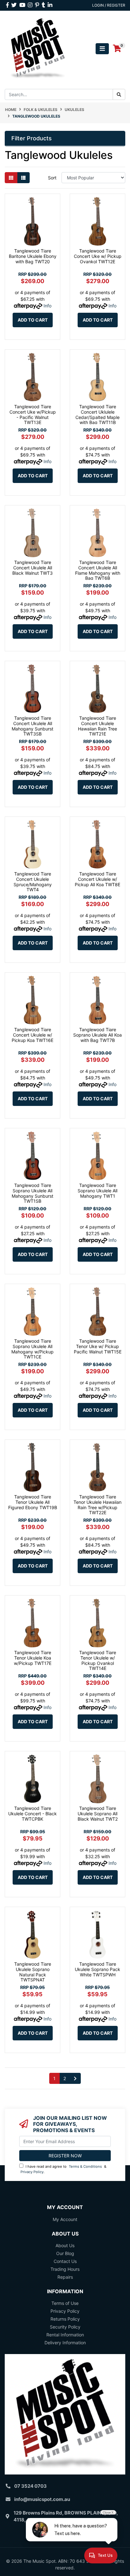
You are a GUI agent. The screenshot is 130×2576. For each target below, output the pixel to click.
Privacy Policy (32, 2172)
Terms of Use (65, 2303)
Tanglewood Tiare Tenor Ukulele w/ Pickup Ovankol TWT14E (98, 1660)
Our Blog (65, 2253)
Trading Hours (65, 2269)
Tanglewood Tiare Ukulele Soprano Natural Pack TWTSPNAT (33, 1972)
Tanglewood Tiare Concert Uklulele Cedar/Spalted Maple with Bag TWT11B (98, 414)
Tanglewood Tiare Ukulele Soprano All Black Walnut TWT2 (98, 1814)
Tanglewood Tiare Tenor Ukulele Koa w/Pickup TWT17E (33, 1658)
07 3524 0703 (30, 2486)
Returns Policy (65, 2319)
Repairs (65, 2277)
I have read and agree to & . (63, 2169)
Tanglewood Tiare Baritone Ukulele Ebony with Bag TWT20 (33, 256)
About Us (65, 2245)
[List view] (23, 178)
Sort (52, 178)
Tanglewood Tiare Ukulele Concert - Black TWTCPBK (32, 1814)
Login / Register (109, 5)
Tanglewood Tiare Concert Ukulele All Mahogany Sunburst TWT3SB (32, 726)
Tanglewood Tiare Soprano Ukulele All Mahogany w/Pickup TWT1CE (32, 1349)
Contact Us (65, 2261)
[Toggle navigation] (102, 49)
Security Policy (65, 2327)
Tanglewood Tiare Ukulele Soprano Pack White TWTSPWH (98, 1969)
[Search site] (119, 94)
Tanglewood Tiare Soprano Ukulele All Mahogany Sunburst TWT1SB (32, 1193)
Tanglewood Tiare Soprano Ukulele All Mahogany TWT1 (98, 1191)
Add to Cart (33, 320)
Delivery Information (65, 2343)
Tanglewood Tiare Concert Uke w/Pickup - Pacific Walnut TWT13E (33, 414)
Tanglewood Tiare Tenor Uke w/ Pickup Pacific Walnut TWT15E (98, 1346)
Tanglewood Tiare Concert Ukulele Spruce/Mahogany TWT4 (33, 882)
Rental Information (65, 2335)
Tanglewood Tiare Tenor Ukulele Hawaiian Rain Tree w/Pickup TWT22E (98, 1505)
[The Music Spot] (38, 48)
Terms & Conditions (85, 2166)
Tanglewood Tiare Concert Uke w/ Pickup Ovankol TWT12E (98, 256)
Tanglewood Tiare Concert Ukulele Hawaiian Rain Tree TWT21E (98, 726)
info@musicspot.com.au (42, 2499)
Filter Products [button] (32, 138)
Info (47, 306)
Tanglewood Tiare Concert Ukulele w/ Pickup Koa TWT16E (32, 1035)
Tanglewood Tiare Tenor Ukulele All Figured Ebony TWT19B (33, 1502)
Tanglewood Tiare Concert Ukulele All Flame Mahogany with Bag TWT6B (98, 570)
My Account (65, 2219)
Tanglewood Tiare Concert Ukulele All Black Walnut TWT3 (32, 568)
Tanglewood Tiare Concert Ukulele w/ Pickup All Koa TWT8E (98, 879)
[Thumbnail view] (11, 178)
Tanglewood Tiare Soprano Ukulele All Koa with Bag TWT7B (98, 1035)
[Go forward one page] (75, 2079)
